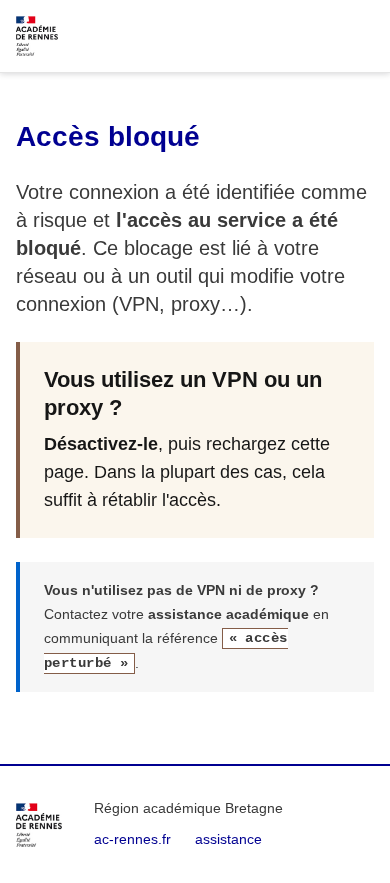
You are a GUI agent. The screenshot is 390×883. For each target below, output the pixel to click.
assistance (228, 839)
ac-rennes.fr (132, 839)
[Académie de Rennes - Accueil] (39, 825)
